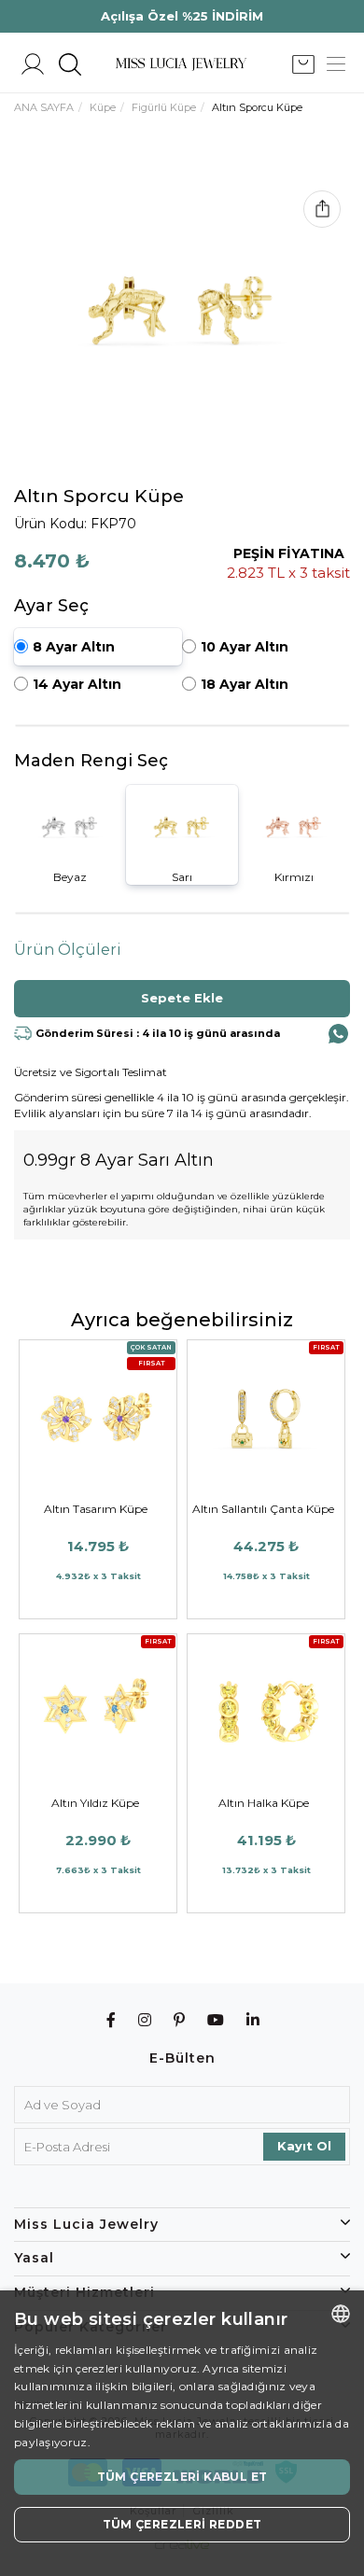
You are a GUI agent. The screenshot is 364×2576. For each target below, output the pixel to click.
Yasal (34, 2258)
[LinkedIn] (253, 2020)
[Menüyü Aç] (336, 65)
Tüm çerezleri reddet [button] (182, 2524)
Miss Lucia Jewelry (86, 2224)
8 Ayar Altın (74, 647)
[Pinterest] (180, 2020)
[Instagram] (145, 2020)
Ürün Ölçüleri (68, 950)
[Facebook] (112, 2020)
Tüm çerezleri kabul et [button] (182, 2477)
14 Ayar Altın (77, 684)
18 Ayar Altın (245, 684)
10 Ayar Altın (245, 647)
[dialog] (182, 2433)
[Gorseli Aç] (182, 310)
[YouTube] (216, 2020)
